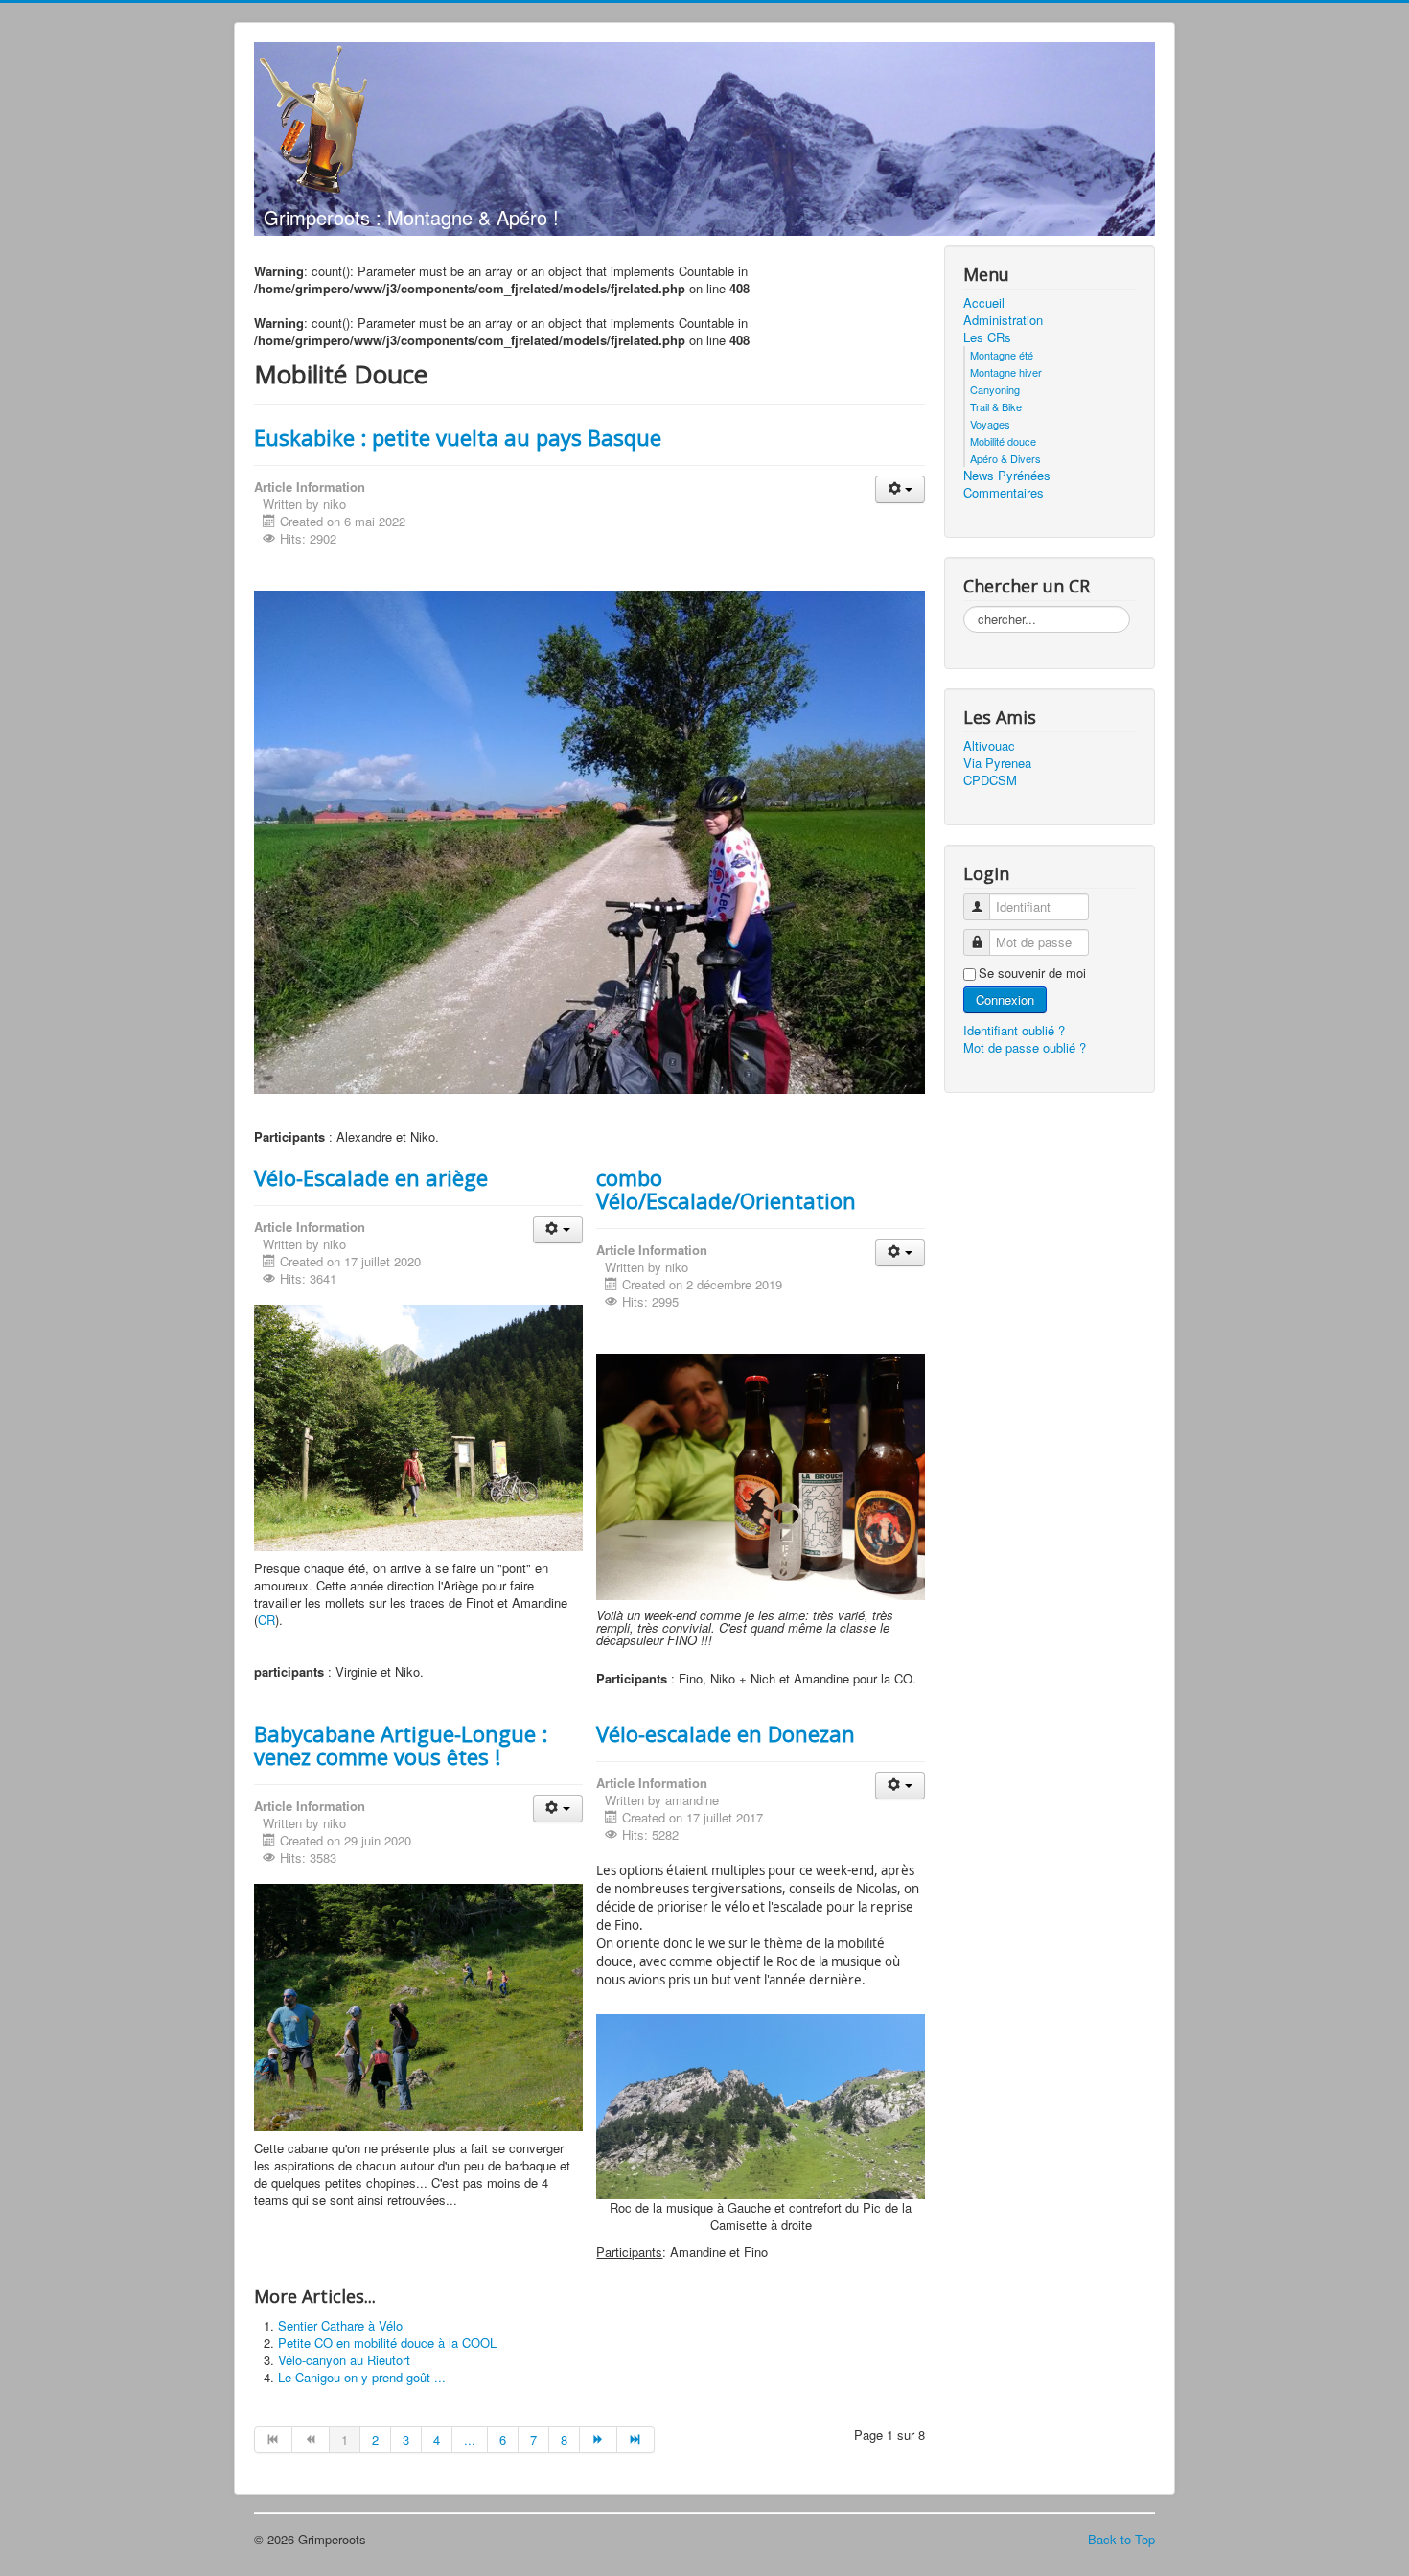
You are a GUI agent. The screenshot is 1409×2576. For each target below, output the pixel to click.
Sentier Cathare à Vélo (340, 2325)
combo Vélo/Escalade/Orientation (726, 1189)
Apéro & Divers (1005, 458)
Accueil (984, 303)
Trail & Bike (996, 406)
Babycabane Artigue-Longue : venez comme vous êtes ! (401, 1745)
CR (266, 1620)
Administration (1003, 320)
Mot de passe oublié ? (1025, 1047)
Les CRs (987, 337)
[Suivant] (599, 2440)
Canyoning (995, 389)
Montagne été (1002, 355)
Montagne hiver (1006, 372)
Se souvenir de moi (1032, 973)
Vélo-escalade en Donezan (726, 1733)
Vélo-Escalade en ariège (371, 1177)
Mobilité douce (1003, 441)
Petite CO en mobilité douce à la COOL (387, 2343)
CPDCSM (990, 780)
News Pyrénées (1007, 476)
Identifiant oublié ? (1014, 1030)
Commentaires (1004, 493)
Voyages (990, 424)
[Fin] (636, 2440)
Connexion (1005, 999)
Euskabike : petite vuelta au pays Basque (458, 437)
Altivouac (989, 746)
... (470, 2439)
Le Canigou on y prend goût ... (362, 2377)
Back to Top (1121, 2539)
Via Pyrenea (997, 763)
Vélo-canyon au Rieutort (344, 2360)
